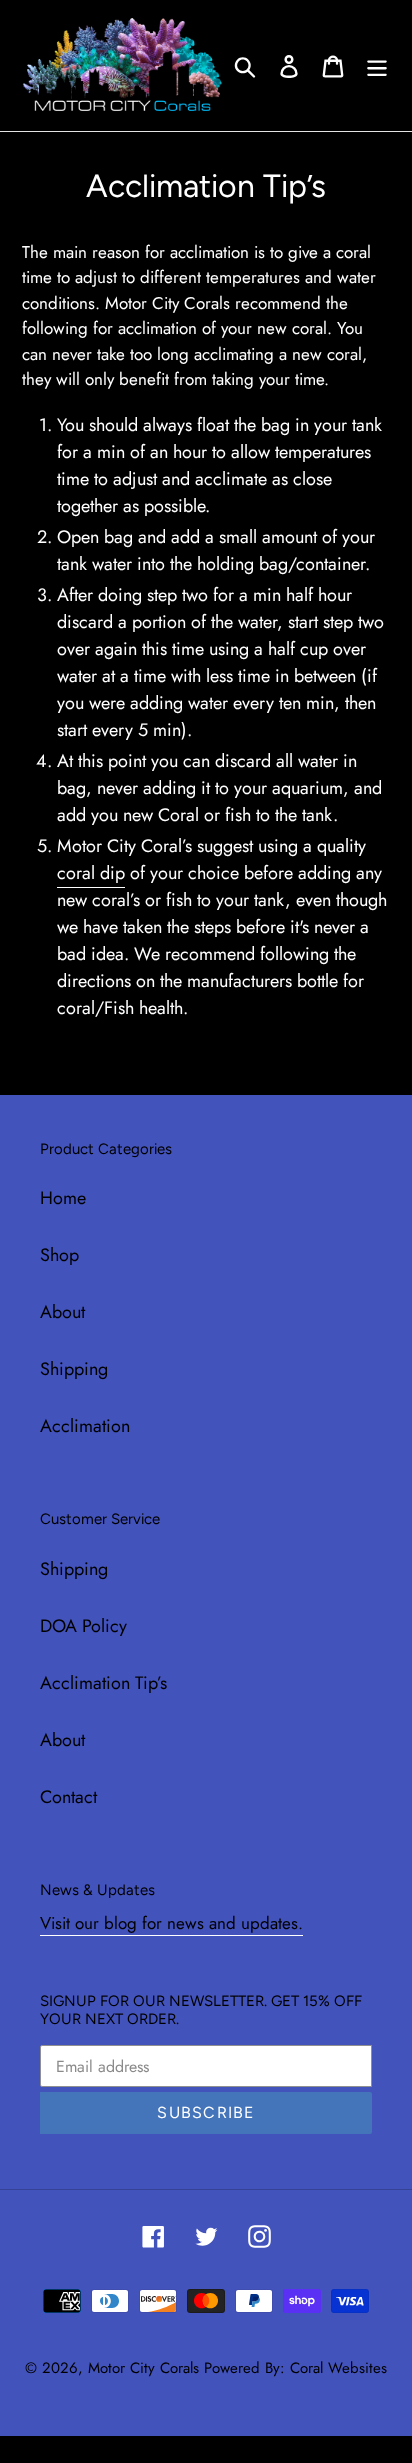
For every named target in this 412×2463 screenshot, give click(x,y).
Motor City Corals (143, 2368)
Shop (59, 1255)
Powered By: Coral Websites (295, 2368)
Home (63, 1198)
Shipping (74, 1369)
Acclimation (85, 1426)
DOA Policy (83, 1626)
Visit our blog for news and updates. (171, 1923)
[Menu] (377, 65)
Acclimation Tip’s (103, 1683)
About (62, 1312)
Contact (68, 1797)
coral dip (91, 873)
